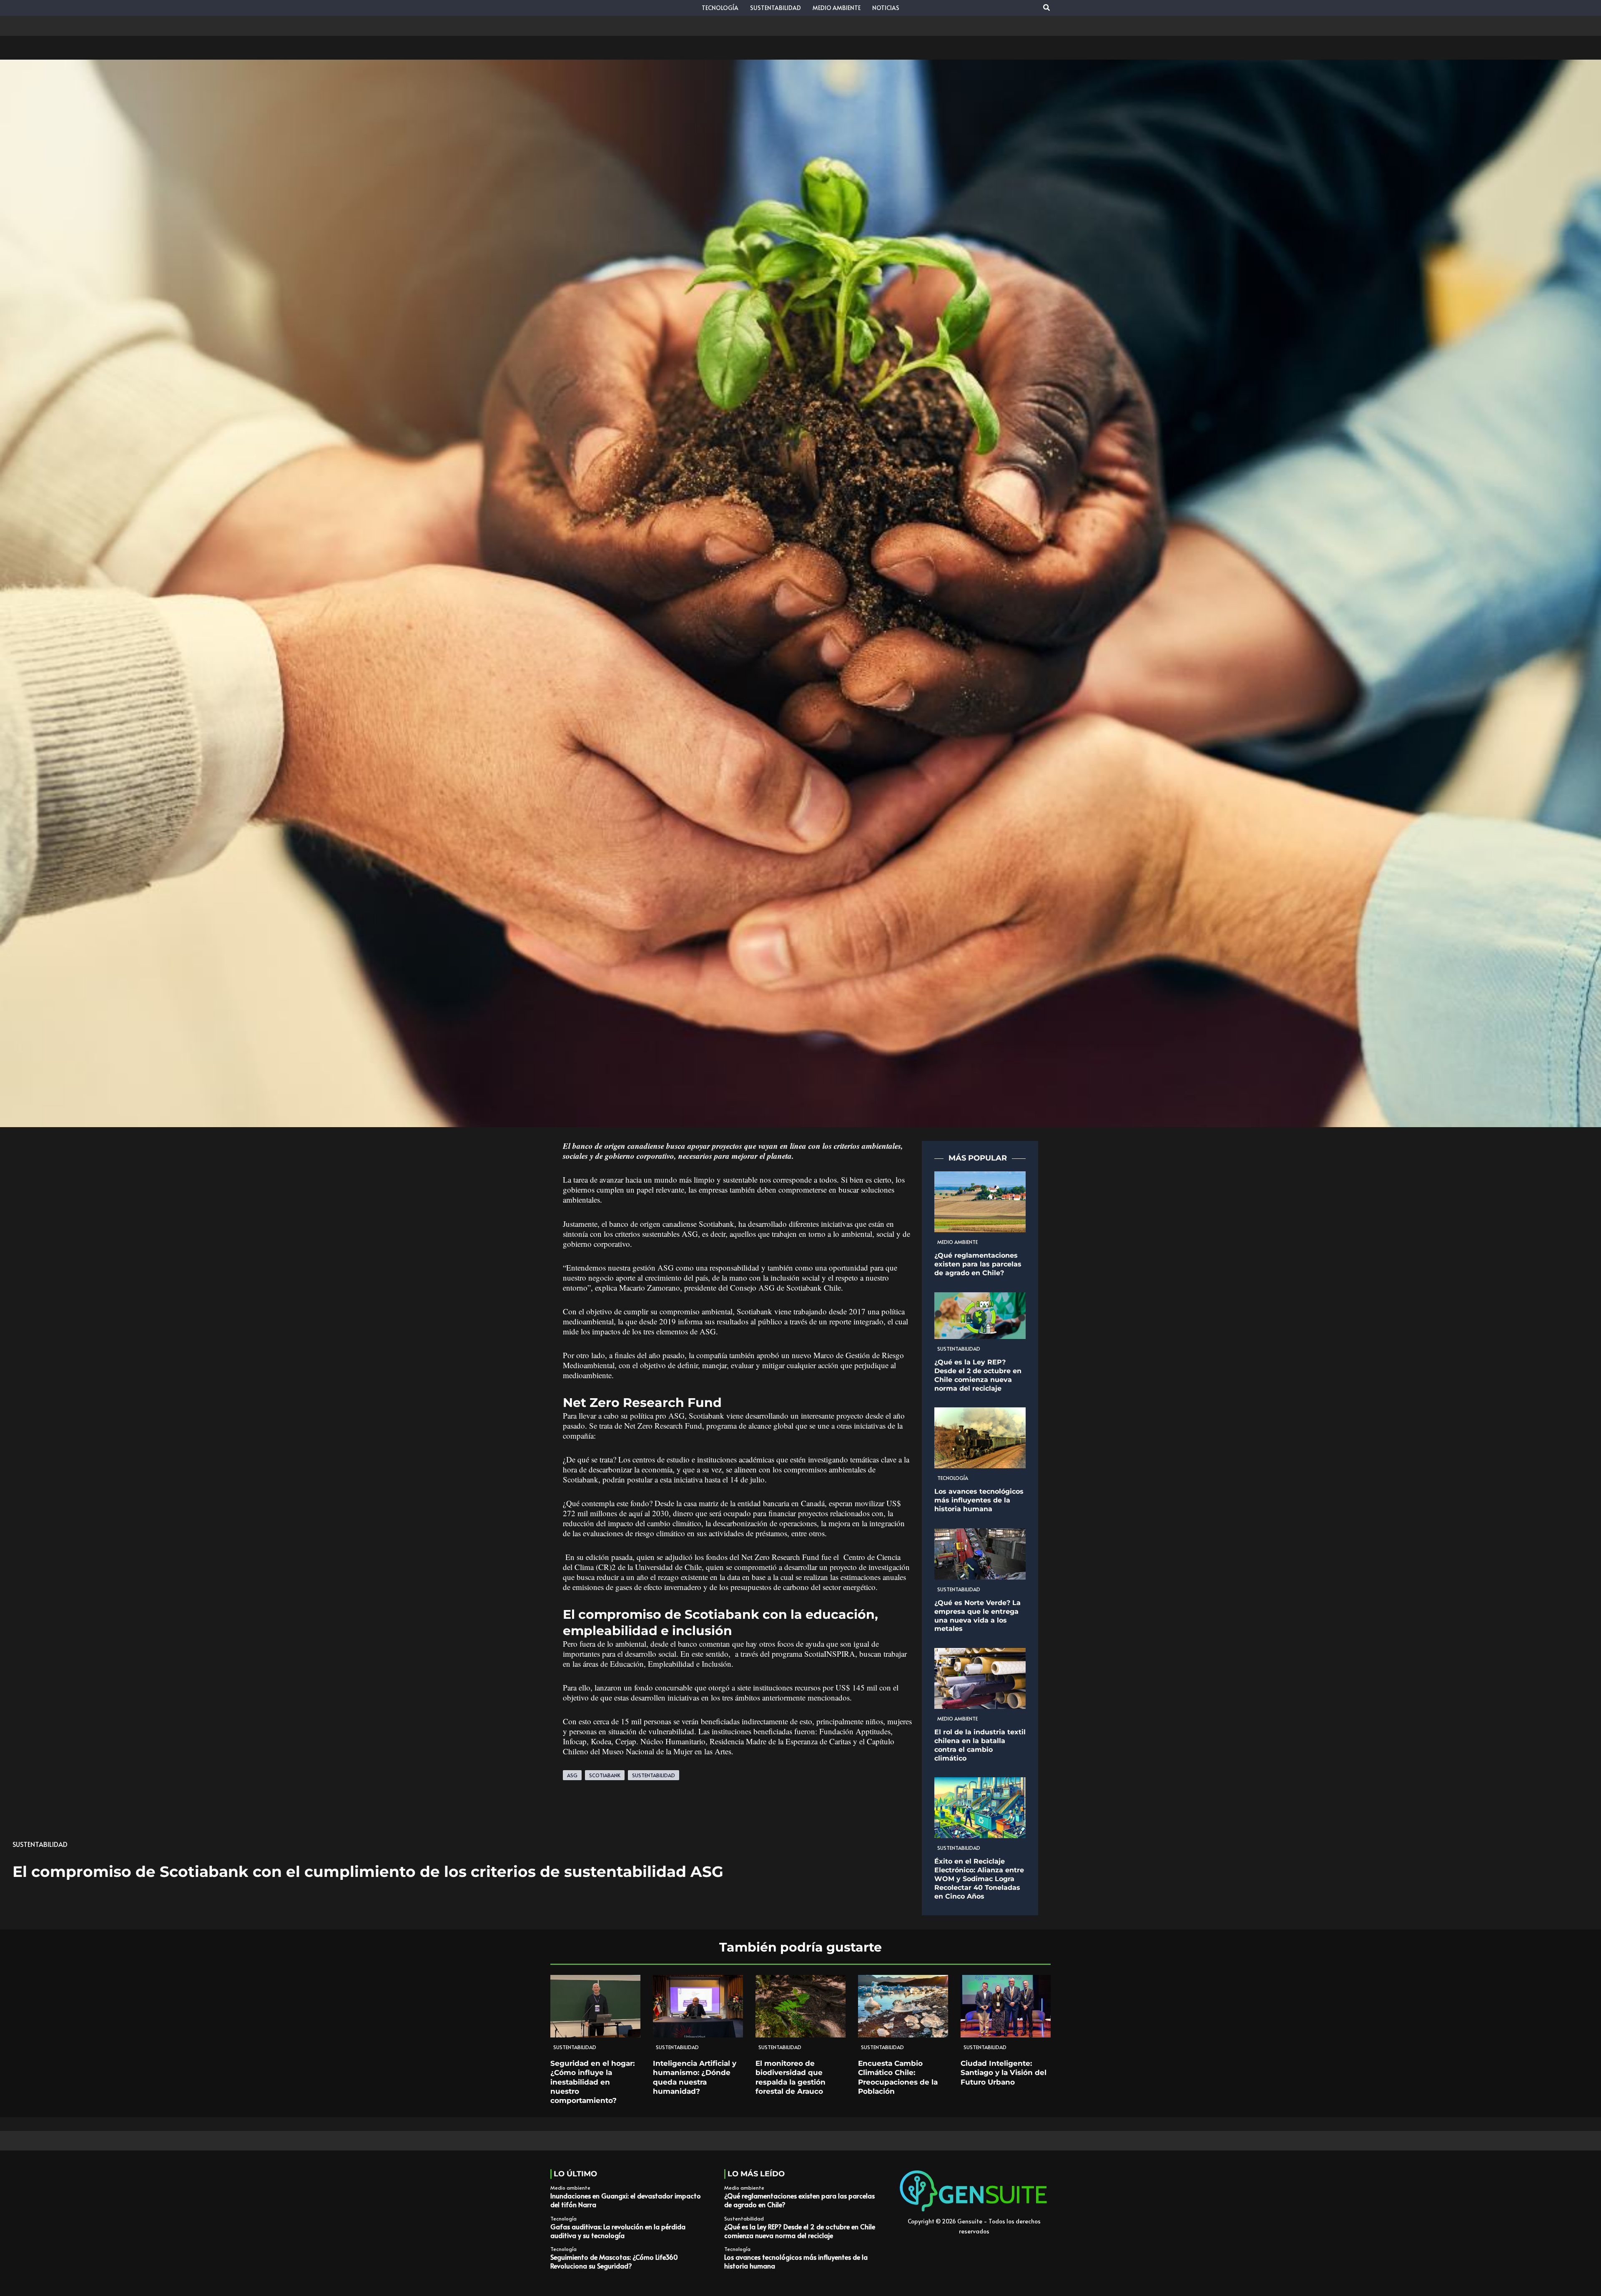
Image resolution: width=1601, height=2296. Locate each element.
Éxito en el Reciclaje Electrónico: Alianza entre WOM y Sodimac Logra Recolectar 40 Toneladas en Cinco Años (979, 1879)
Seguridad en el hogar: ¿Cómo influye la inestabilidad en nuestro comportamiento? (592, 2082)
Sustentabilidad (40, 1844)
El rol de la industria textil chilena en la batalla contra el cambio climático (980, 1745)
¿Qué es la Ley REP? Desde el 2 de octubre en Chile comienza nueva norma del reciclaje (978, 1375)
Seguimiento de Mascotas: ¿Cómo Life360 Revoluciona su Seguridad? (614, 2261)
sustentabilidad (654, 1775)
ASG (572, 1775)
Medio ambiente (957, 1242)
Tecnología (953, 1478)
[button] (1047, 8)
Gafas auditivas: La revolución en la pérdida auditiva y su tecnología (618, 2231)
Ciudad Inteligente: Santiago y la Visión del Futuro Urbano (1004, 2072)
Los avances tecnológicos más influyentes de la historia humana (979, 1500)
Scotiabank (605, 1775)
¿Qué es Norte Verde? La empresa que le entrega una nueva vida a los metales (977, 1616)
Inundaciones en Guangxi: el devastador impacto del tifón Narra (626, 2200)
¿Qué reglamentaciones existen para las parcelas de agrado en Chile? (978, 1264)
